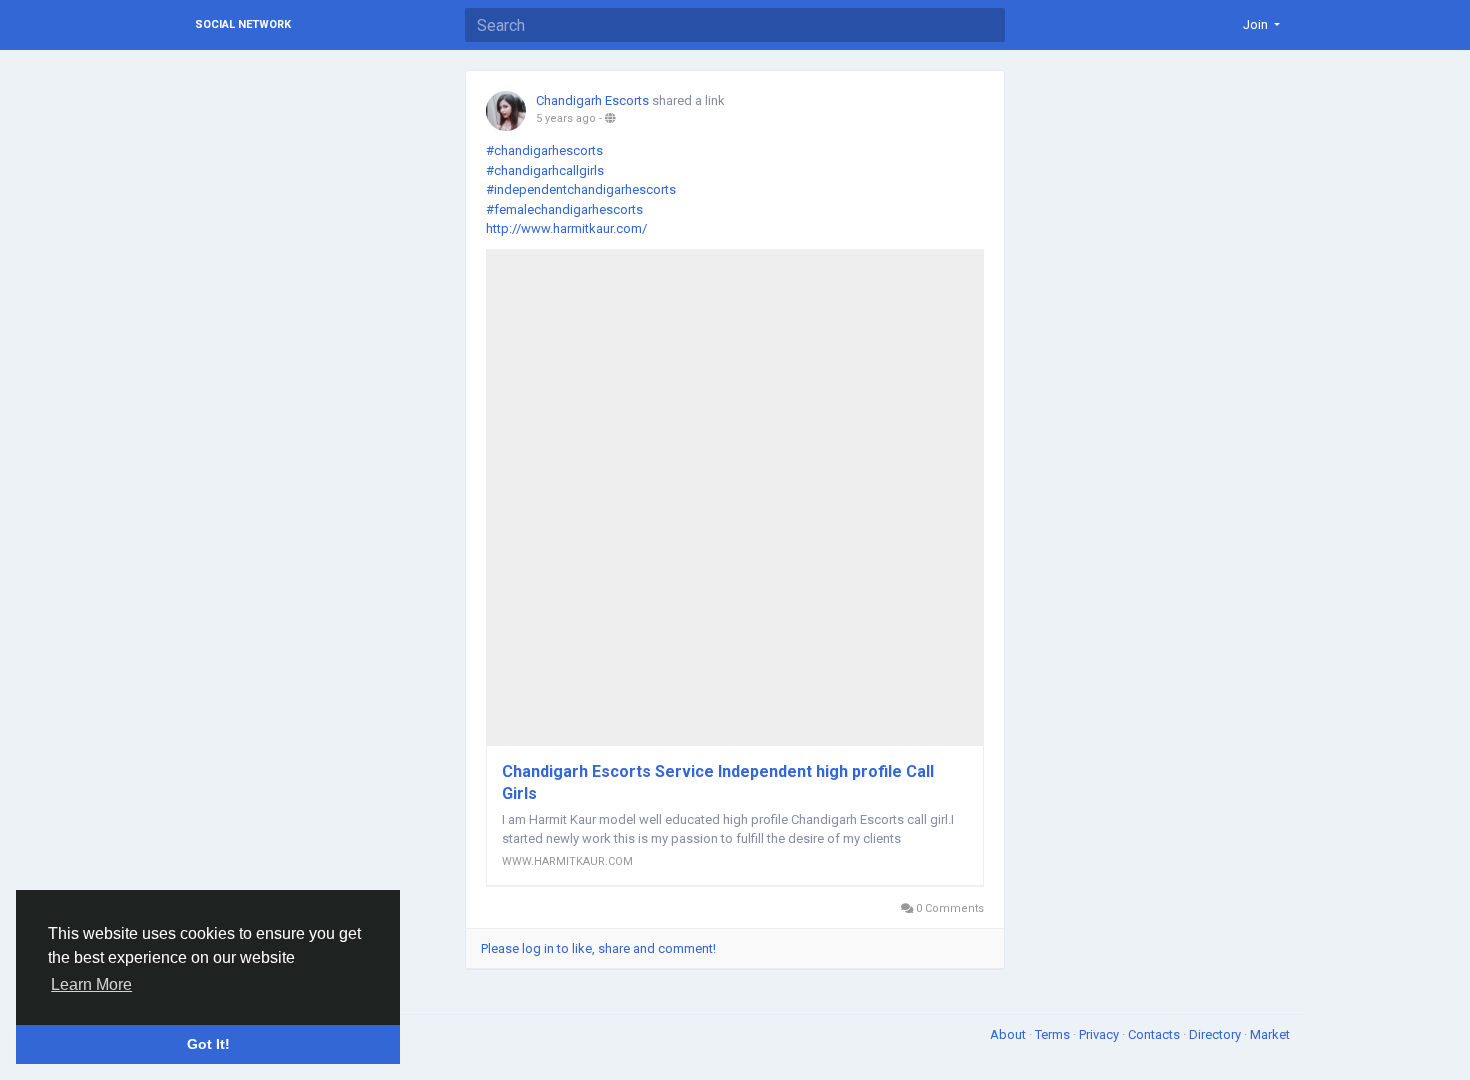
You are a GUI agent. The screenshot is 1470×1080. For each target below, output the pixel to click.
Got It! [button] (208, 1044)
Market (1270, 1034)
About (1009, 1034)
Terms (1054, 1034)
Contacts (1155, 1034)
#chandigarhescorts (544, 150)
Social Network (243, 24)
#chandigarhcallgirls (545, 170)
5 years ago (566, 118)
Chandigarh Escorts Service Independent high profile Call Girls (718, 782)
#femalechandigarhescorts (564, 209)
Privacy (1100, 1034)
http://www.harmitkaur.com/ (566, 228)
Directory (1216, 1034)
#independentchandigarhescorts (581, 189)
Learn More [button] (91, 984)
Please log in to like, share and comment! (598, 948)
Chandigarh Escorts (592, 100)
